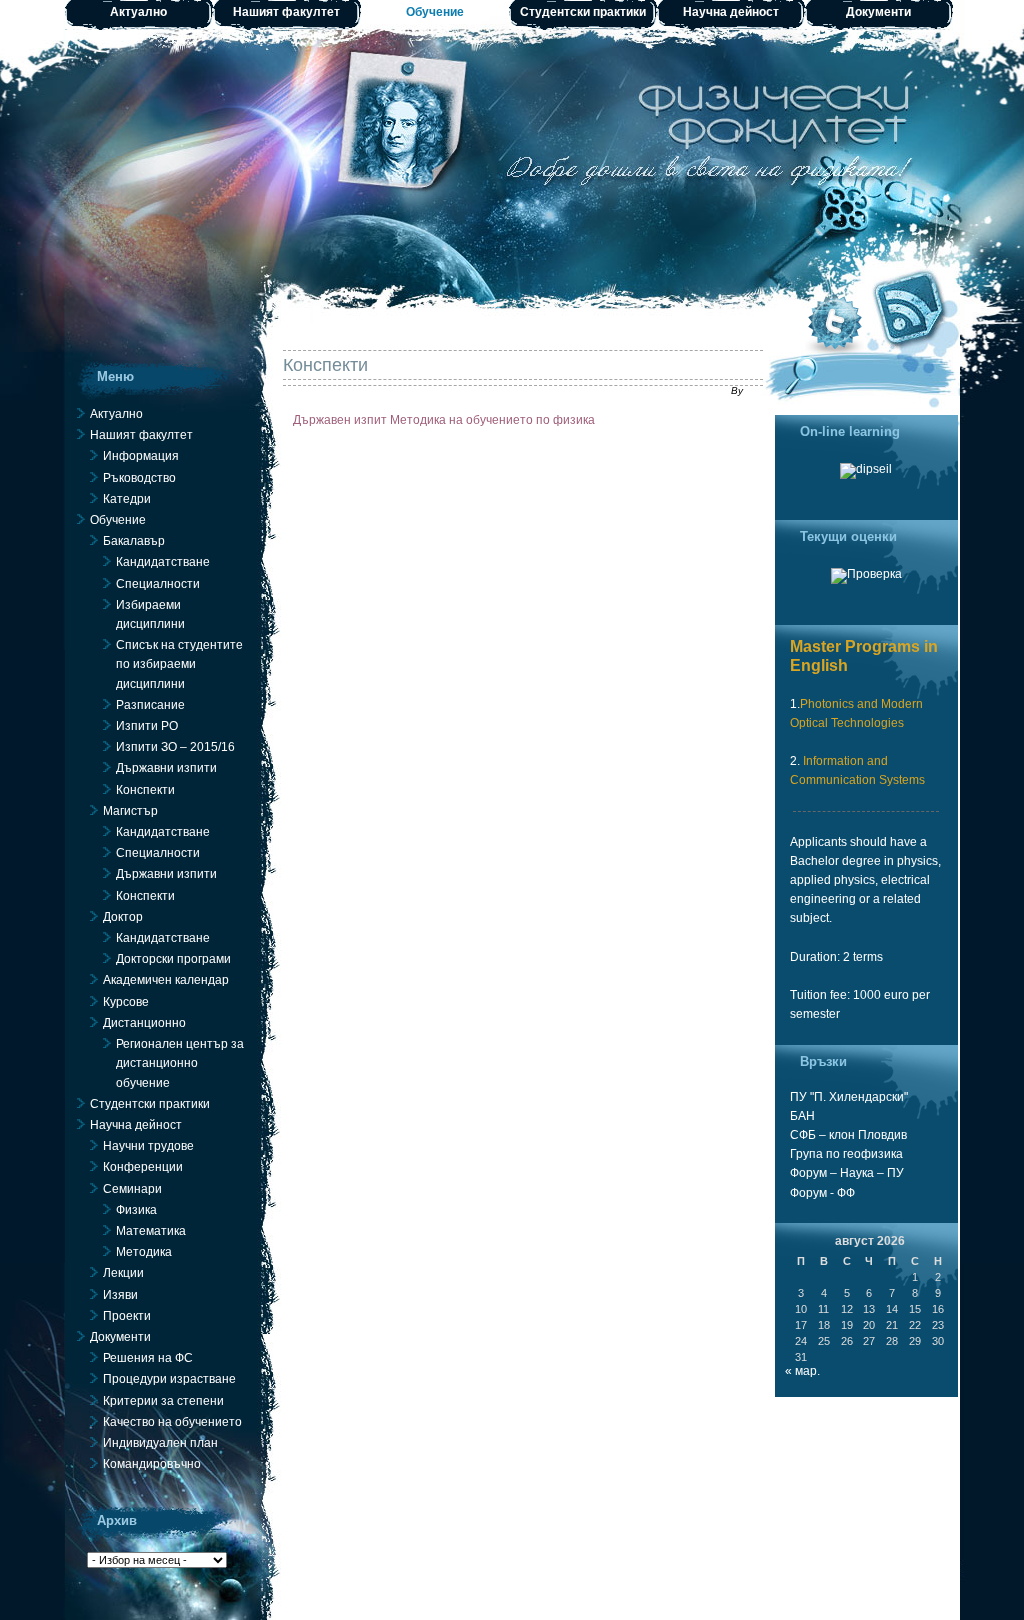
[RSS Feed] (915, 305)
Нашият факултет (286, 12)
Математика (151, 1231)
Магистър (130, 811)
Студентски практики (583, 12)
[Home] (512, 160)
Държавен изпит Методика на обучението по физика (444, 420)
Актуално (138, 12)
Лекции (123, 1273)
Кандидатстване (163, 562)
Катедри (127, 499)
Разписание (150, 705)
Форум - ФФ (822, 1193)
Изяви (120, 1295)
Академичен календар (166, 980)
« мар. (802, 1371)
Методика (144, 1252)
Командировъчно (152, 1464)
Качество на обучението (172, 1422)
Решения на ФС (148, 1358)
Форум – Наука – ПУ (847, 1173)
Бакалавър (134, 541)
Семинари (132, 1189)
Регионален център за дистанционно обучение (180, 1063)
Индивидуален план (160, 1443)
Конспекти (325, 365)
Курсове (126, 1002)
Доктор (123, 917)
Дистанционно (144, 1023)
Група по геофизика (846, 1154)
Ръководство (139, 478)
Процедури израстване (169, 1379)
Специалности (158, 584)
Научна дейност (731, 12)
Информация (141, 456)
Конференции (143, 1167)
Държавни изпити (166, 768)
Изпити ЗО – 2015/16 (175, 747)
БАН (802, 1116)
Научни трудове (148, 1146)
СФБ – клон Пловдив (848, 1135)
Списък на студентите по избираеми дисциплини (179, 664)
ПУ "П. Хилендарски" (849, 1097)
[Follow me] (835, 325)
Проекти (127, 1316)
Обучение (435, 12)
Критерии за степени (163, 1401)
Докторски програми (173, 959)
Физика (136, 1210)
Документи (878, 12)
